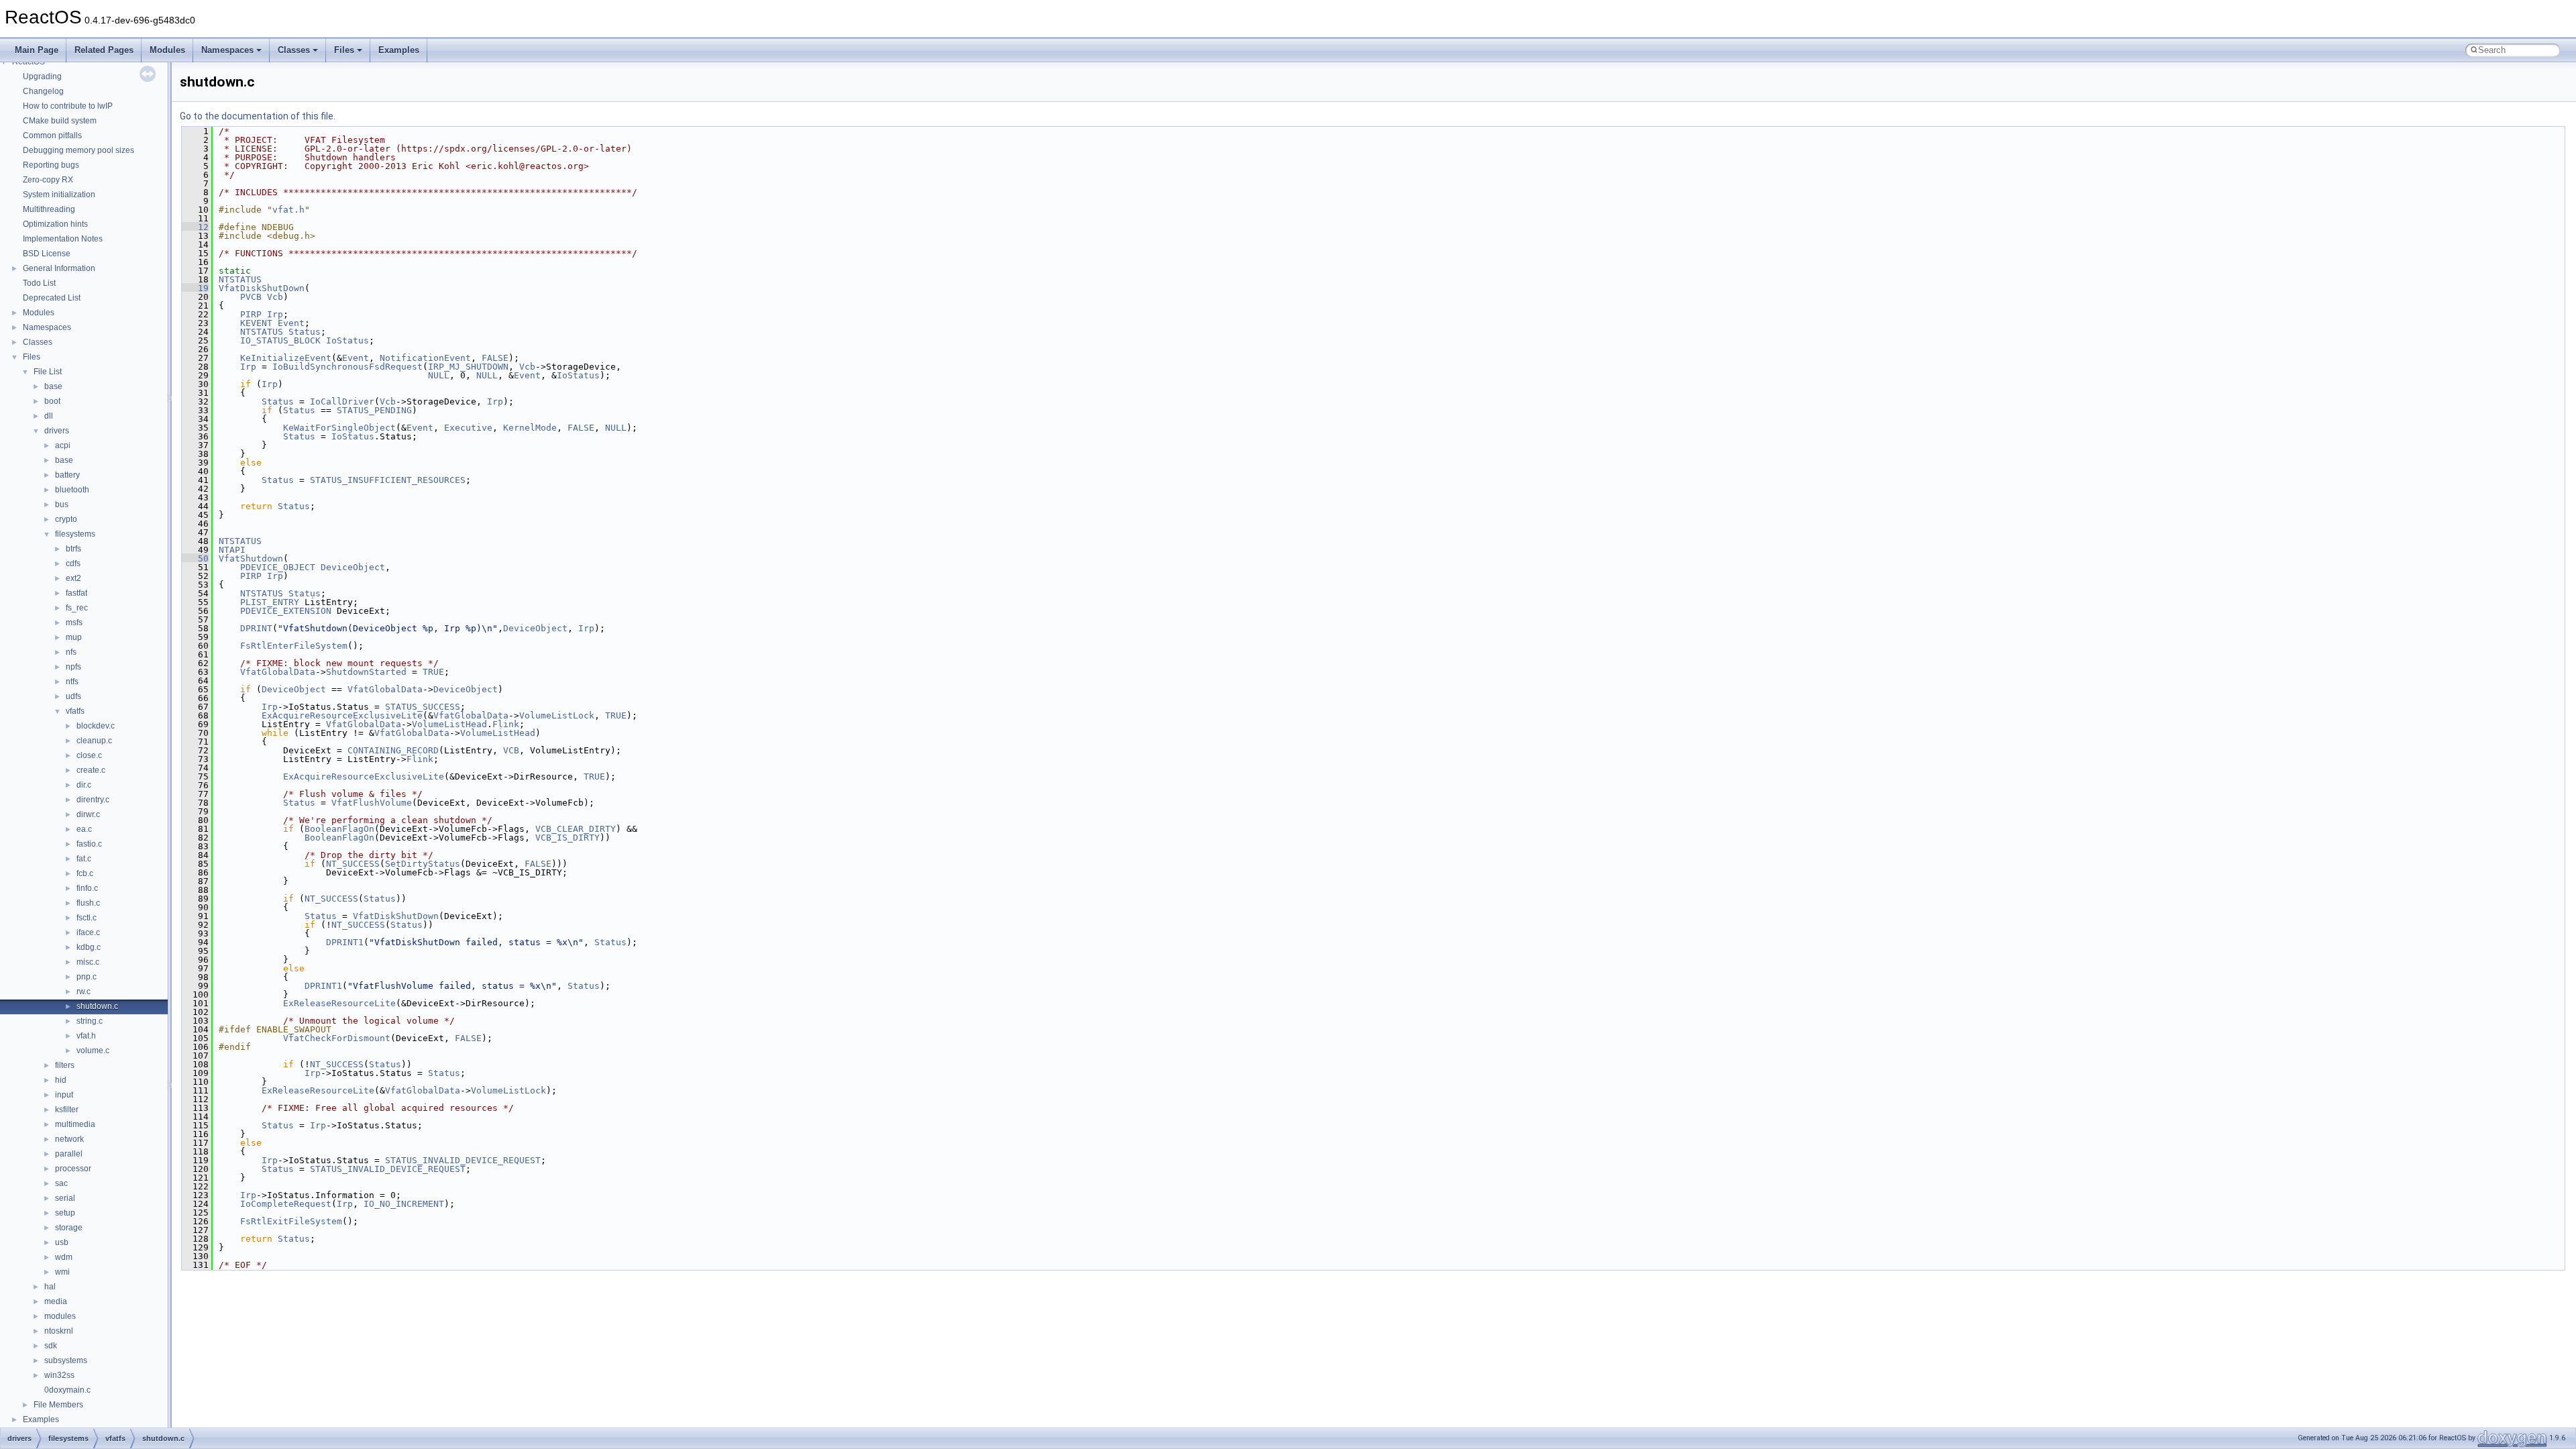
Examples (399, 50)
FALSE (495, 358)
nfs (71, 652)
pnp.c (87, 977)
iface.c (88, 932)
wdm (64, 1257)
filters (65, 1065)
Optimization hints (55, 224)
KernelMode (530, 428)
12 (195, 227)
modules (60, 1316)
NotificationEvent (425, 358)
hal (50, 1287)
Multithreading (49, 209)
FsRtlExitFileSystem (291, 1221)
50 (195, 558)
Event (291, 323)
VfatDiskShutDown (262, 288)
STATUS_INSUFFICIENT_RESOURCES (388, 480)
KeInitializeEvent (286, 358)
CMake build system (60, 121)
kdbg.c (89, 947)
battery (67, 475)
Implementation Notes (63, 239)
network (69, 1139)
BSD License (47, 254)
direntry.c (93, 800)
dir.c (84, 785)
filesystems (75, 534)
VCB (511, 750)
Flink (506, 724)
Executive (468, 428)
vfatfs (75, 711)
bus (62, 504)
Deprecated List (52, 298)
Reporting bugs (51, 165)
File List (48, 372)
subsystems (66, 1360)
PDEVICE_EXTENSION (286, 611)
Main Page (37, 50)
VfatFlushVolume (372, 803)
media (56, 1301)
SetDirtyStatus (423, 864)
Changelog (43, 91)
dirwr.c (88, 814)
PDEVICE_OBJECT (278, 567)
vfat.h (86, 1036)
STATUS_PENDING (374, 410)
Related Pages (104, 50)
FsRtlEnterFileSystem (294, 646)
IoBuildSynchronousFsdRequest (347, 367)
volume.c (93, 1051)
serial (65, 1198)
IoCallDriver (342, 401)
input (64, 1095)
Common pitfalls (52, 136)
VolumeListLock (557, 715)
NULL (439, 375)
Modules (167, 50)
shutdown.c (97, 1006)
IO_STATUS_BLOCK (280, 340)
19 (195, 288)
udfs (73, 696)
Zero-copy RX (48, 180)
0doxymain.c (67, 1390)
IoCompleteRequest (286, 1204)
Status (305, 332)
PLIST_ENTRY (270, 602)
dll (49, 416)
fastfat (76, 593)
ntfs (72, 682)
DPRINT (256, 628)
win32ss (59, 1375)
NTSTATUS (240, 279)
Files (344, 50)
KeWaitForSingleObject (339, 428)
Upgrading (42, 76)
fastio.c (89, 844)
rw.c (84, 991)
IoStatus (347, 340)
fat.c (84, 859)
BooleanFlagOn (339, 829)
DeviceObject (353, 567)
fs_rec (77, 608)
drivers (57, 431)
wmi (62, 1272)
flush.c (88, 903)
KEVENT (256, 323)
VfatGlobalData (278, 672)
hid (61, 1080)
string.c (90, 1021)
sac (61, 1183)
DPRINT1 (345, 942)
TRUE (433, 672)
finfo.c (87, 888)
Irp (275, 314)
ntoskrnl (59, 1331)
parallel (69, 1154)
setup (65, 1213)
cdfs (73, 563)
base (53, 386)
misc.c (88, 962)
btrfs (73, 549)
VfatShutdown (251, 558)
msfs (74, 623)
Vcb (275, 297)
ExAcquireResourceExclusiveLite (342, 715)
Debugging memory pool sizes (78, 150)
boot (52, 401)
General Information (59, 268)
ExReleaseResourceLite (339, 1003)
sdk (51, 1346)
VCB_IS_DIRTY (568, 838)
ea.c (84, 829)
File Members (58, 1405)
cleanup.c (94, 741)
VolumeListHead (449, 724)
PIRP (251, 314)
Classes (294, 50)
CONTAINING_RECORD (393, 750)
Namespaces (227, 50)
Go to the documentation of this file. (258, 116)
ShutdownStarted (366, 672)
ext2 (73, 578)
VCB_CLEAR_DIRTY (576, 829)
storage (69, 1228)
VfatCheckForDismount (337, 1038)
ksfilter (67, 1110)
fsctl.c (87, 918)
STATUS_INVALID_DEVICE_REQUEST (463, 1160)
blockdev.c (96, 726)
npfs (73, 667)
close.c (89, 755)
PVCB (251, 297)
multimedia (75, 1124)
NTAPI (232, 550)
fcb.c (85, 873)
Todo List (39, 283)
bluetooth (72, 490)
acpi (63, 445)
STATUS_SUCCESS (423, 707)
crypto (66, 519)
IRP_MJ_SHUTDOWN (468, 367)
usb (62, 1242)
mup (74, 637)
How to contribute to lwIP (68, 106)
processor (73, 1169)
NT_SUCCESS (353, 864)
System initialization (59, 195)
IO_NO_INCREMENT (404, 1204)
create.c (91, 770)
